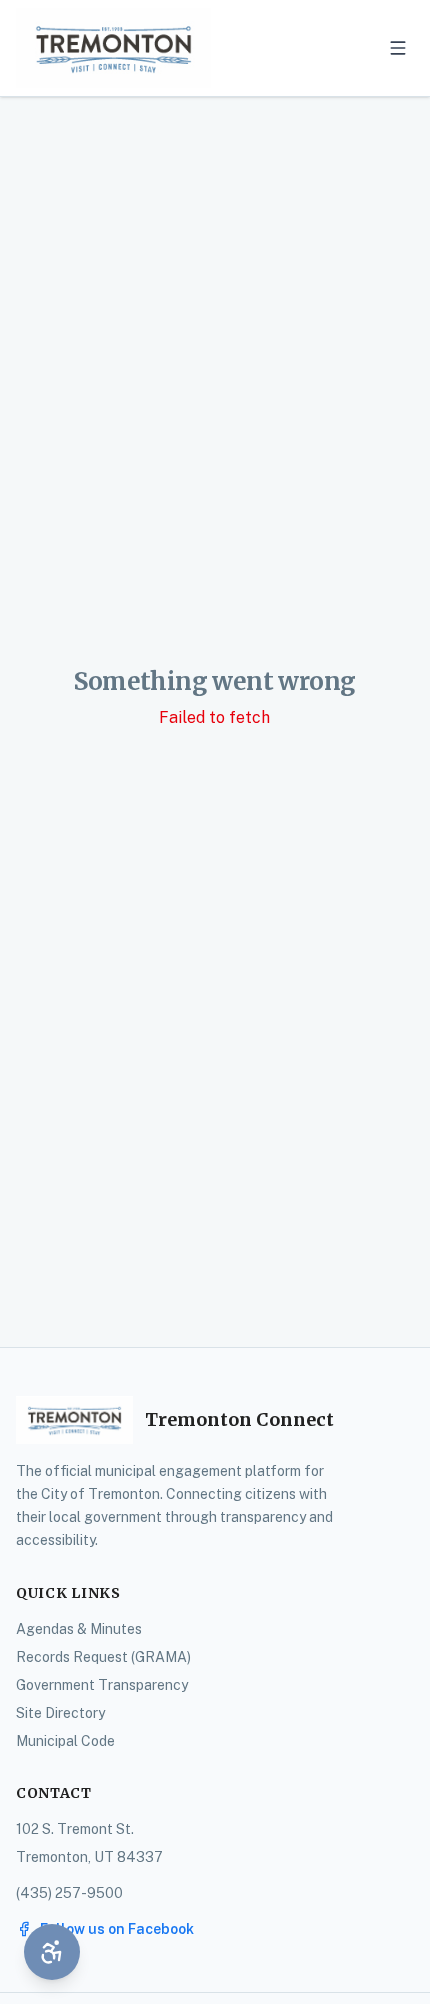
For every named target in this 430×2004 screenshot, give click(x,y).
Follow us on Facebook (117, 1929)
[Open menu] (398, 48)
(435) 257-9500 (69, 1893)
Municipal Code (65, 1741)
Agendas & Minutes (79, 1629)
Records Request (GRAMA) (103, 1657)
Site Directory (60, 1713)
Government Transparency (102, 1685)
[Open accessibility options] (52, 1952)
